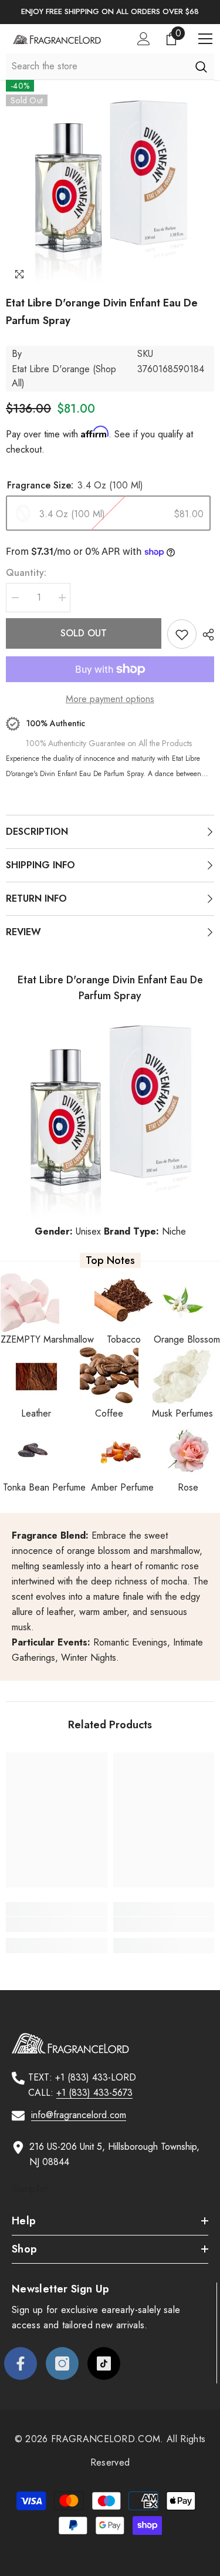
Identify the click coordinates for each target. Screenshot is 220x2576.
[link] (57, 1924)
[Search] (201, 66)
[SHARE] (205, 635)
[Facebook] (21, 2363)
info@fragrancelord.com (79, 2115)
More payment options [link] (110, 699)
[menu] (205, 39)
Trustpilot (29, 2189)
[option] (110, 12)
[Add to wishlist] (182, 634)
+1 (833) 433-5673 (94, 2093)
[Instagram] (62, 2363)
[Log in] (144, 39)
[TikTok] (104, 2363)
